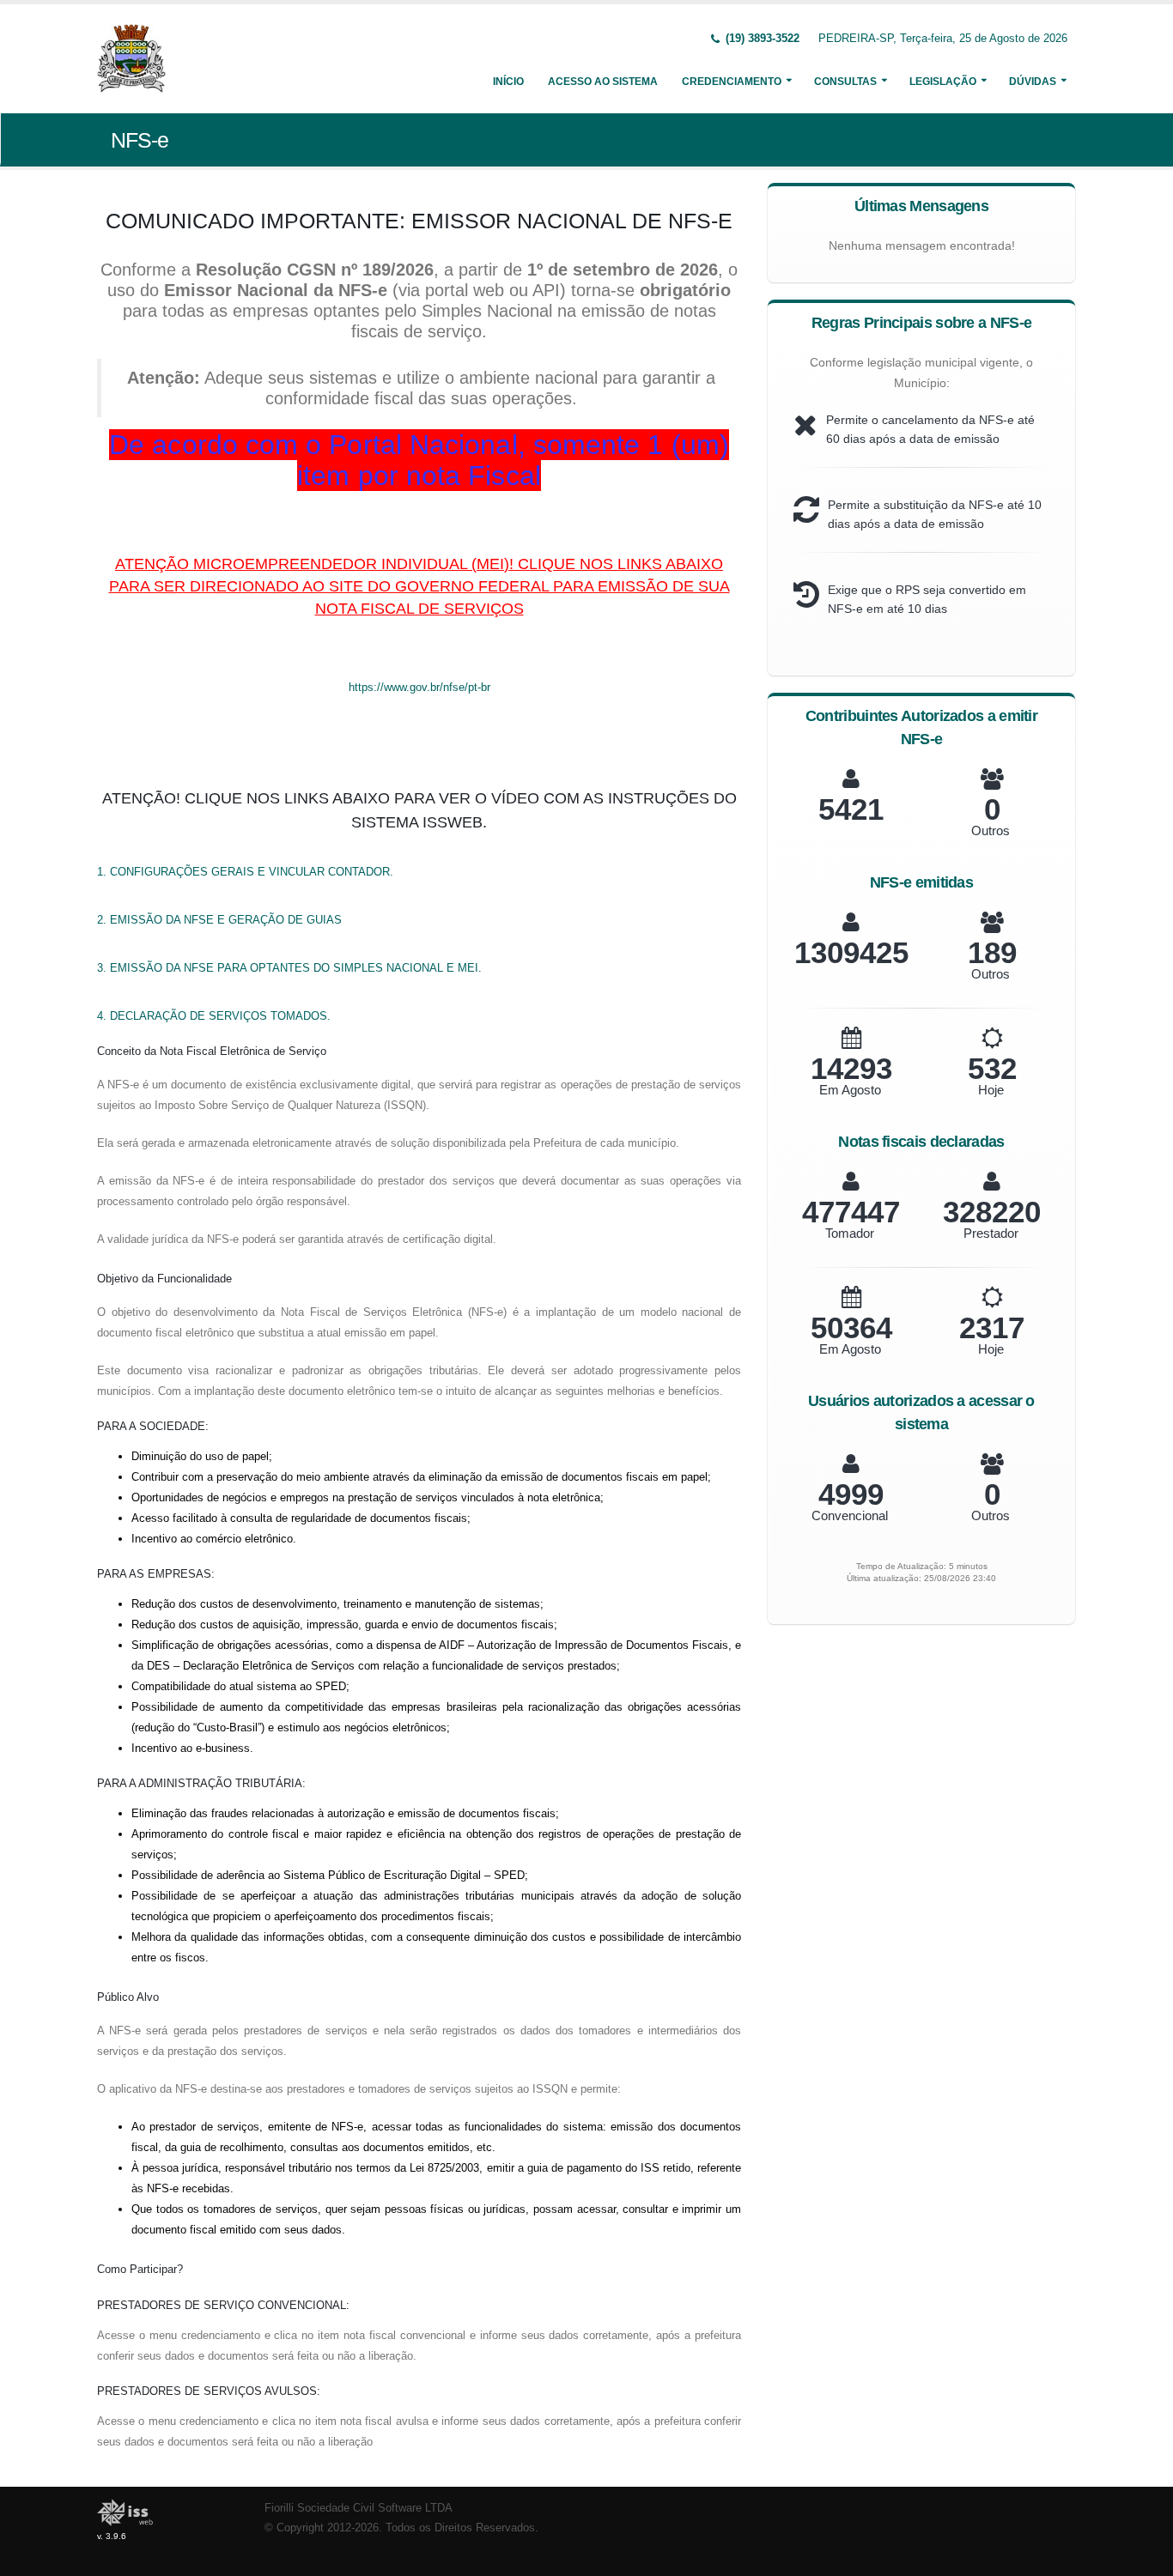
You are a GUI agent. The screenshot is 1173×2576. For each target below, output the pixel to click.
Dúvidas (1033, 82)
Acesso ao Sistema (603, 82)
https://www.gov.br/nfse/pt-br (419, 687)
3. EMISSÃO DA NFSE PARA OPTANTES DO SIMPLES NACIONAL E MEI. (289, 968)
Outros (991, 830)
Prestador (991, 1233)
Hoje (991, 1090)
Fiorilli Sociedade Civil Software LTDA (359, 2508)
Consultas (845, 82)
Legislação (943, 82)
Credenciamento (732, 82)
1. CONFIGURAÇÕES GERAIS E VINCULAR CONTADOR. (245, 872)
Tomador (850, 1233)
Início (508, 82)
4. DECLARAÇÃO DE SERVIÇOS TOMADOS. (214, 1016)
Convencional (850, 1515)
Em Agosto (850, 1090)
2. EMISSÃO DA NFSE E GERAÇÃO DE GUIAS (219, 920)
